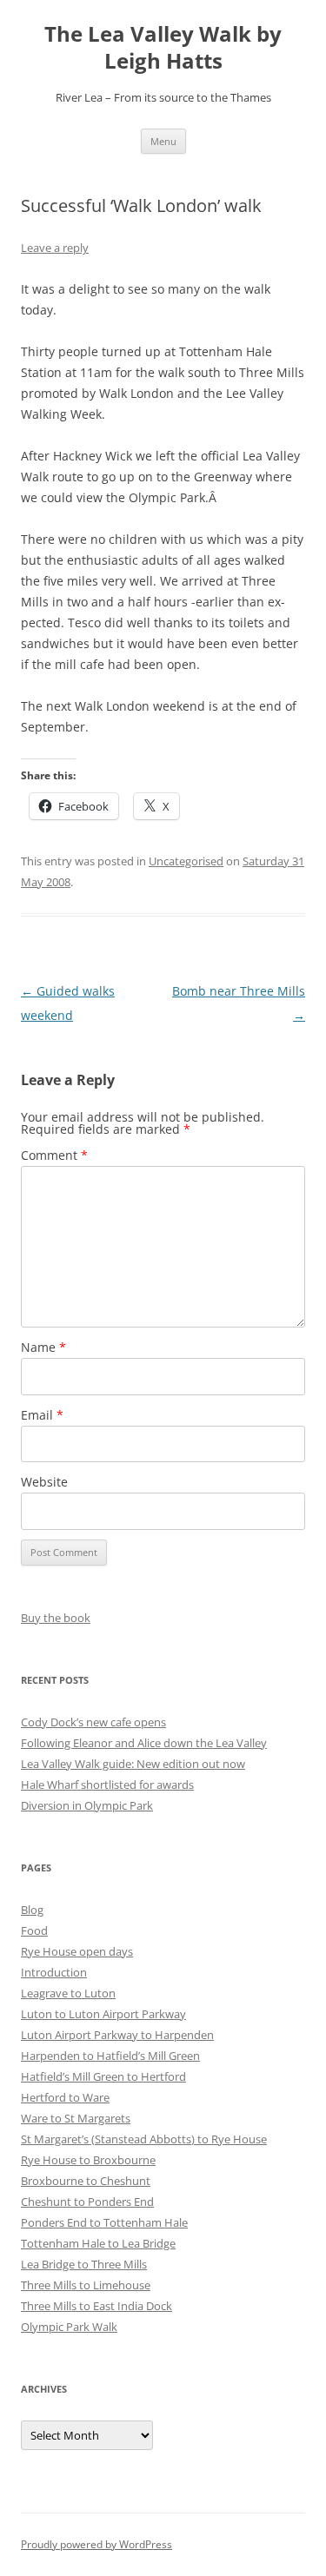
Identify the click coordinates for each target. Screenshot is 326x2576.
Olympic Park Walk (69, 2327)
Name (43, 1347)
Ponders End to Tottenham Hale (104, 2222)
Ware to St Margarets (76, 2118)
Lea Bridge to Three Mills (84, 2264)
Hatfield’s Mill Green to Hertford (103, 2076)
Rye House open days (77, 1951)
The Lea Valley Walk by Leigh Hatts (163, 48)
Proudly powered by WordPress (96, 2544)
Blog (32, 1910)
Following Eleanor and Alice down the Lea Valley (144, 1743)
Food (34, 1930)
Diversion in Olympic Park (87, 1805)
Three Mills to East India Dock (96, 2306)
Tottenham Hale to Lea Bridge (98, 2243)
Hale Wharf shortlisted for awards (107, 1785)
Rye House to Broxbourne (88, 2160)
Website (44, 1482)
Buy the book (56, 1618)
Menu (163, 141)
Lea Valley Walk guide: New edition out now (133, 1764)
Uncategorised (186, 861)
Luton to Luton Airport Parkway (103, 2014)
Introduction (54, 1972)
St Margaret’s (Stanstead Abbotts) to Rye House (144, 2139)
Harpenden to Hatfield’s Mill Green (110, 2056)
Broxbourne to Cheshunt (86, 2181)
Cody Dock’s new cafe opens (93, 1722)
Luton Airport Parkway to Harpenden (117, 2035)
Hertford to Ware (65, 2097)
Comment (54, 1155)
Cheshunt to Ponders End (87, 2202)
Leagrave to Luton (68, 1993)
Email (42, 1415)
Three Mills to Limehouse (86, 2285)
